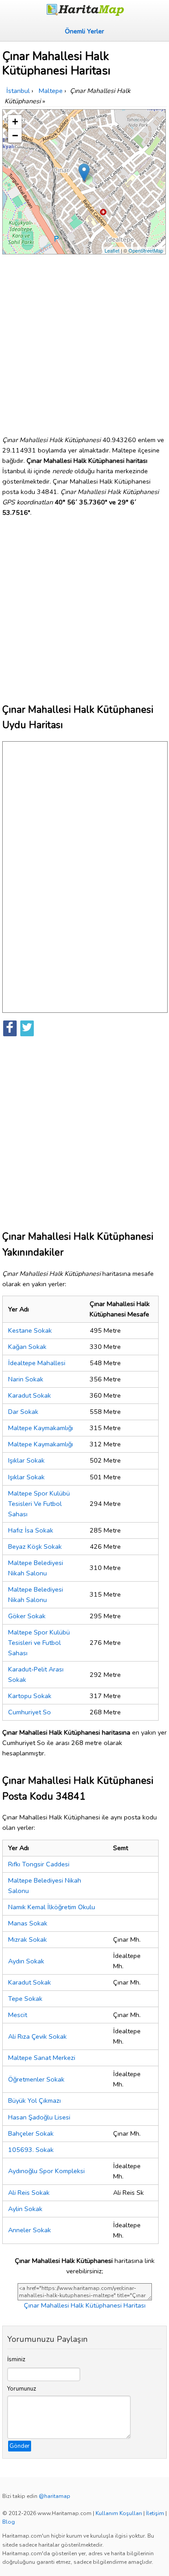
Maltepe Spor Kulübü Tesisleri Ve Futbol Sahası (39, 1504)
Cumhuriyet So (30, 1712)
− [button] (15, 136)
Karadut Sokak (30, 1395)
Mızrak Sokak (27, 1939)
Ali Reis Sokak (29, 2193)
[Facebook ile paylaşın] (10, 1028)
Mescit (18, 2015)
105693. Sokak (31, 2150)
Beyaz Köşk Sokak (35, 1547)
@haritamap (55, 2496)
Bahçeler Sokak (31, 2133)
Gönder (20, 2446)
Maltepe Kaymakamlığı (41, 1428)
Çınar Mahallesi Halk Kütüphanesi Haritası (85, 2305)
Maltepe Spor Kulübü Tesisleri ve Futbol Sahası (39, 1643)
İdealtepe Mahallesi (37, 1363)
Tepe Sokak (25, 1999)
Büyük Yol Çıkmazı (34, 2101)
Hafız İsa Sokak (31, 1530)
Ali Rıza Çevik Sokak (37, 2036)
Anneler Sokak (30, 2230)
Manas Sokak (28, 1923)
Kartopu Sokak (30, 1696)
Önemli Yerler (84, 31)
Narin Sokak (26, 1379)
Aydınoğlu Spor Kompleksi (46, 2171)
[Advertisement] (84, 341)
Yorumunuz (22, 2389)
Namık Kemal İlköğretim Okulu (52, 1907)
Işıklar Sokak (26, 1460)
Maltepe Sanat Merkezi (42, 2058)
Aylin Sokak (25, 2209)
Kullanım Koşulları (119, 2513)
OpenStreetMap (146, 250)
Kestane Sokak (30, 1330)
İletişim (155, 2513)
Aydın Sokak (26, 1961)
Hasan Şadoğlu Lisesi (39, 2117)
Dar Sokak (23, 1412)
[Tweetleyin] (27, 1028)
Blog (9, 2522)
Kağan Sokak (27, 1347)
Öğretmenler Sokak (36, 2079)
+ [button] (15, 122)
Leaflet (112, 250)
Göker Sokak (27, 1616)
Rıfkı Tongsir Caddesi (39, 1864)
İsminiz (16, 2359)
